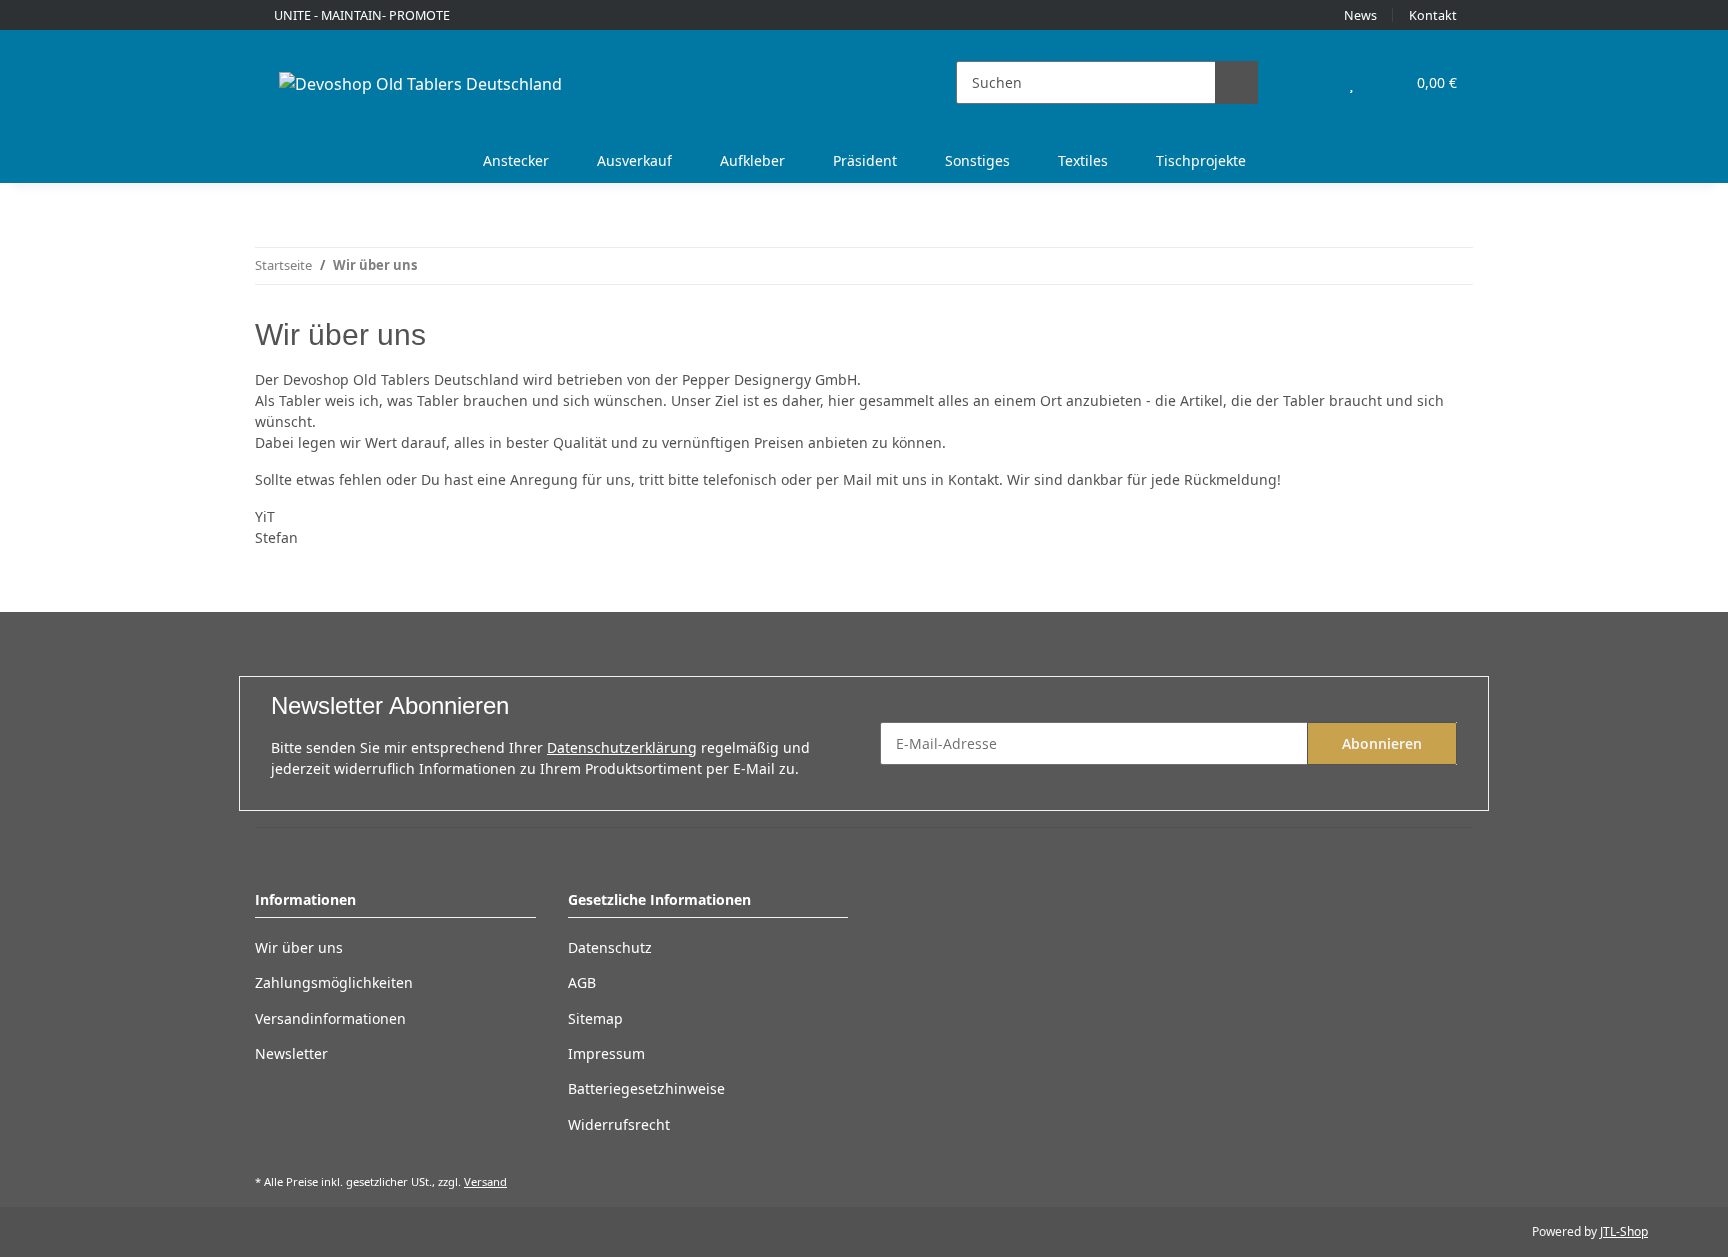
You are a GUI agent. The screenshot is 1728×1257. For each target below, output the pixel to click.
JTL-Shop (1624, 1231)
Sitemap (595, 1018)
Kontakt (1433, 15)
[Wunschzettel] (1351, 82)
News (1360, 15)
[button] (1311, 82)
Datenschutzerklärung (622, 747)
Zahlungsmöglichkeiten (334, 982)
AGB (582, 982)
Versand (485, 1181)
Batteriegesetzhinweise (646, 1088)
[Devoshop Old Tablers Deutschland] (420, 83)
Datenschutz (610, 947)
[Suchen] (1236, 82)
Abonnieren (1382, 743)
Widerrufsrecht (619, 1124)
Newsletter (291, 1053)
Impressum (606, 1053)
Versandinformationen (330, 1018)
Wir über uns (299, 947)
